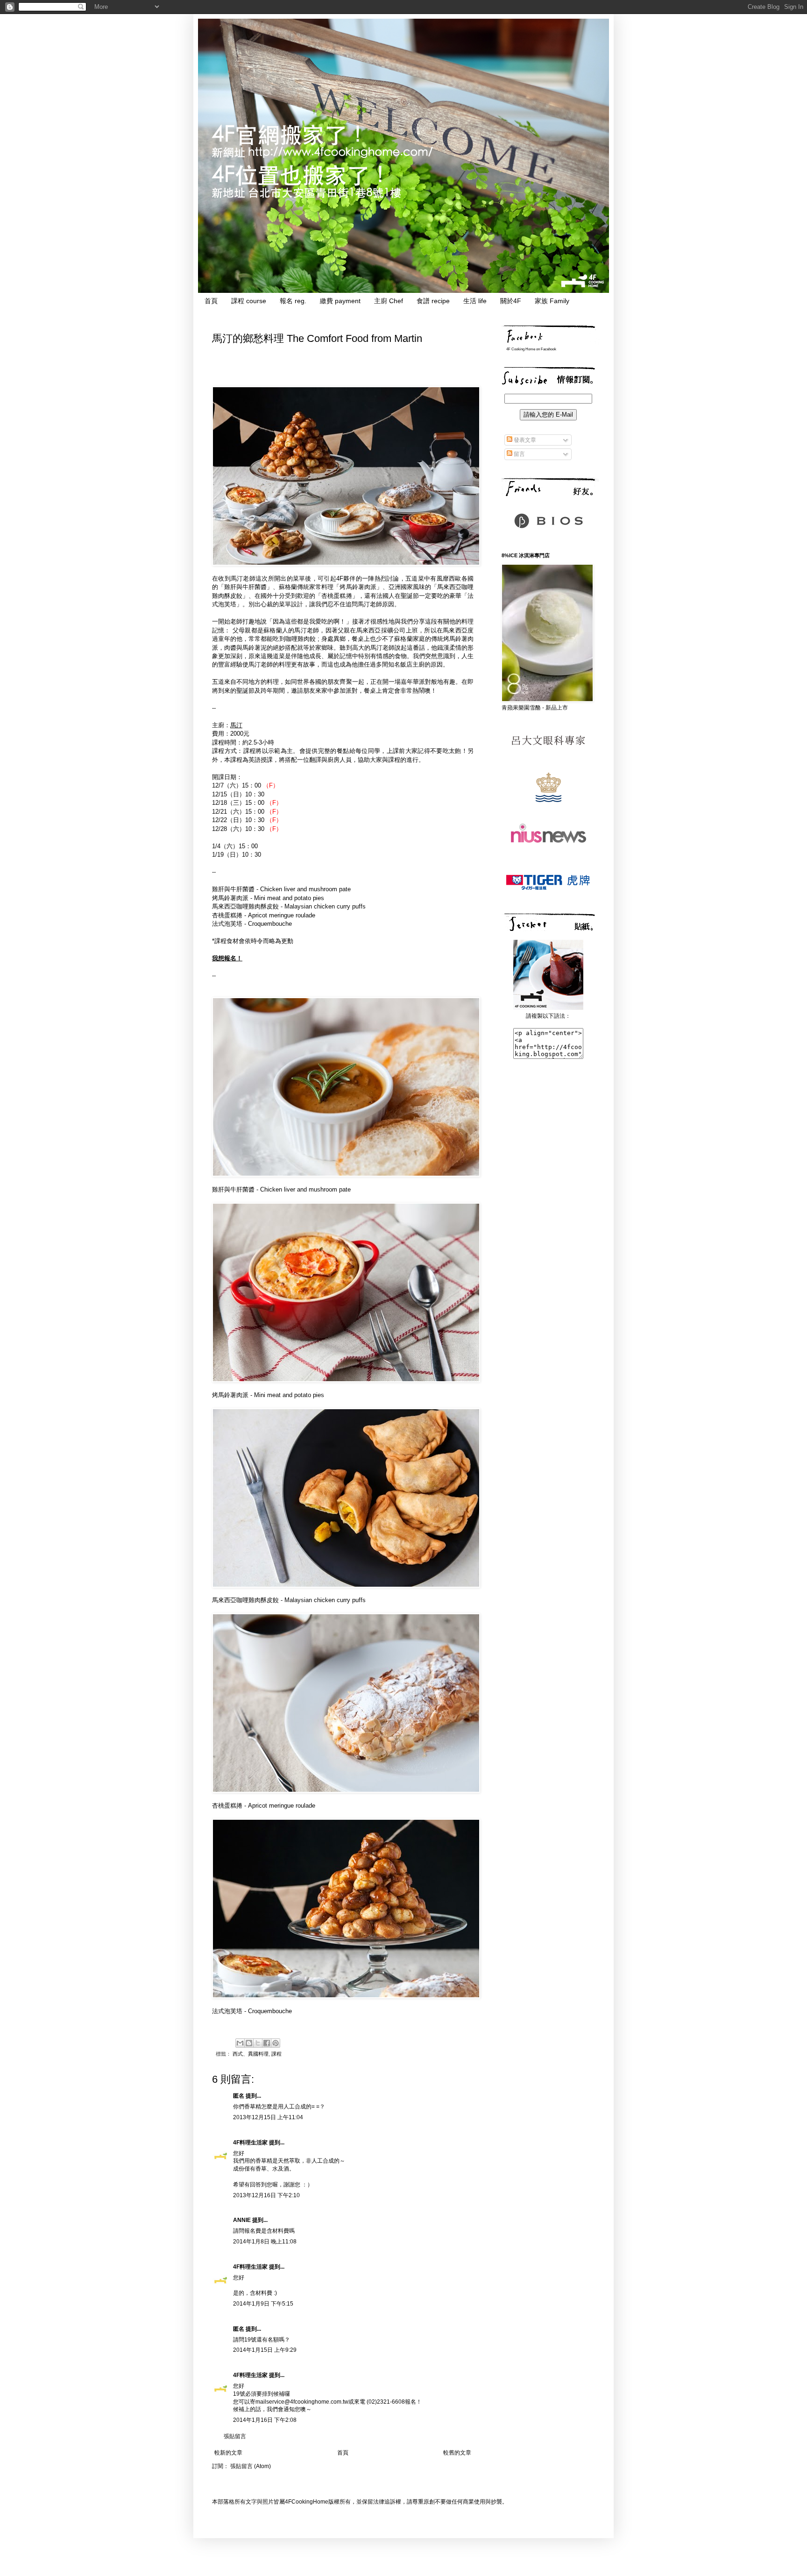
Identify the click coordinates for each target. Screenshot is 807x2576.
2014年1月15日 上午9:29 (265, 2350)
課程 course (249, 301)
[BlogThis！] (249, 2043)
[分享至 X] (258, 2043)
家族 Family (552, 301)
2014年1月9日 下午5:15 (263, 2304)
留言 (519, 454)
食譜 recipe (433, 301)
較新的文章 (228, 2453)
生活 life (475, 301)
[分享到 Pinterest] (276, 2043)
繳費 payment (340, 301)
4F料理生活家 (250, 2143)
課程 (276, 2054)
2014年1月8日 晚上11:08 (265, 2242)
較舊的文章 (457, 2453)
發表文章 (524, 440)
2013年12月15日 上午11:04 (268, 2117)
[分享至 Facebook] (267, 2043)
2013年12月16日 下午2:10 (266, 2195)
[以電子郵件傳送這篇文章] (240, 2043)
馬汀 (236, 725)
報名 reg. (293, 301)
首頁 (211, 301)
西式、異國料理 (251, 2054)
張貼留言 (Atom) (251, 2466)
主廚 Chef (389, 301)
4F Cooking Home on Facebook (531, 349)
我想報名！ (227, 958)
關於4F (511, 301)
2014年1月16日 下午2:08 (265, 2420)
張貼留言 (235, 2436)
